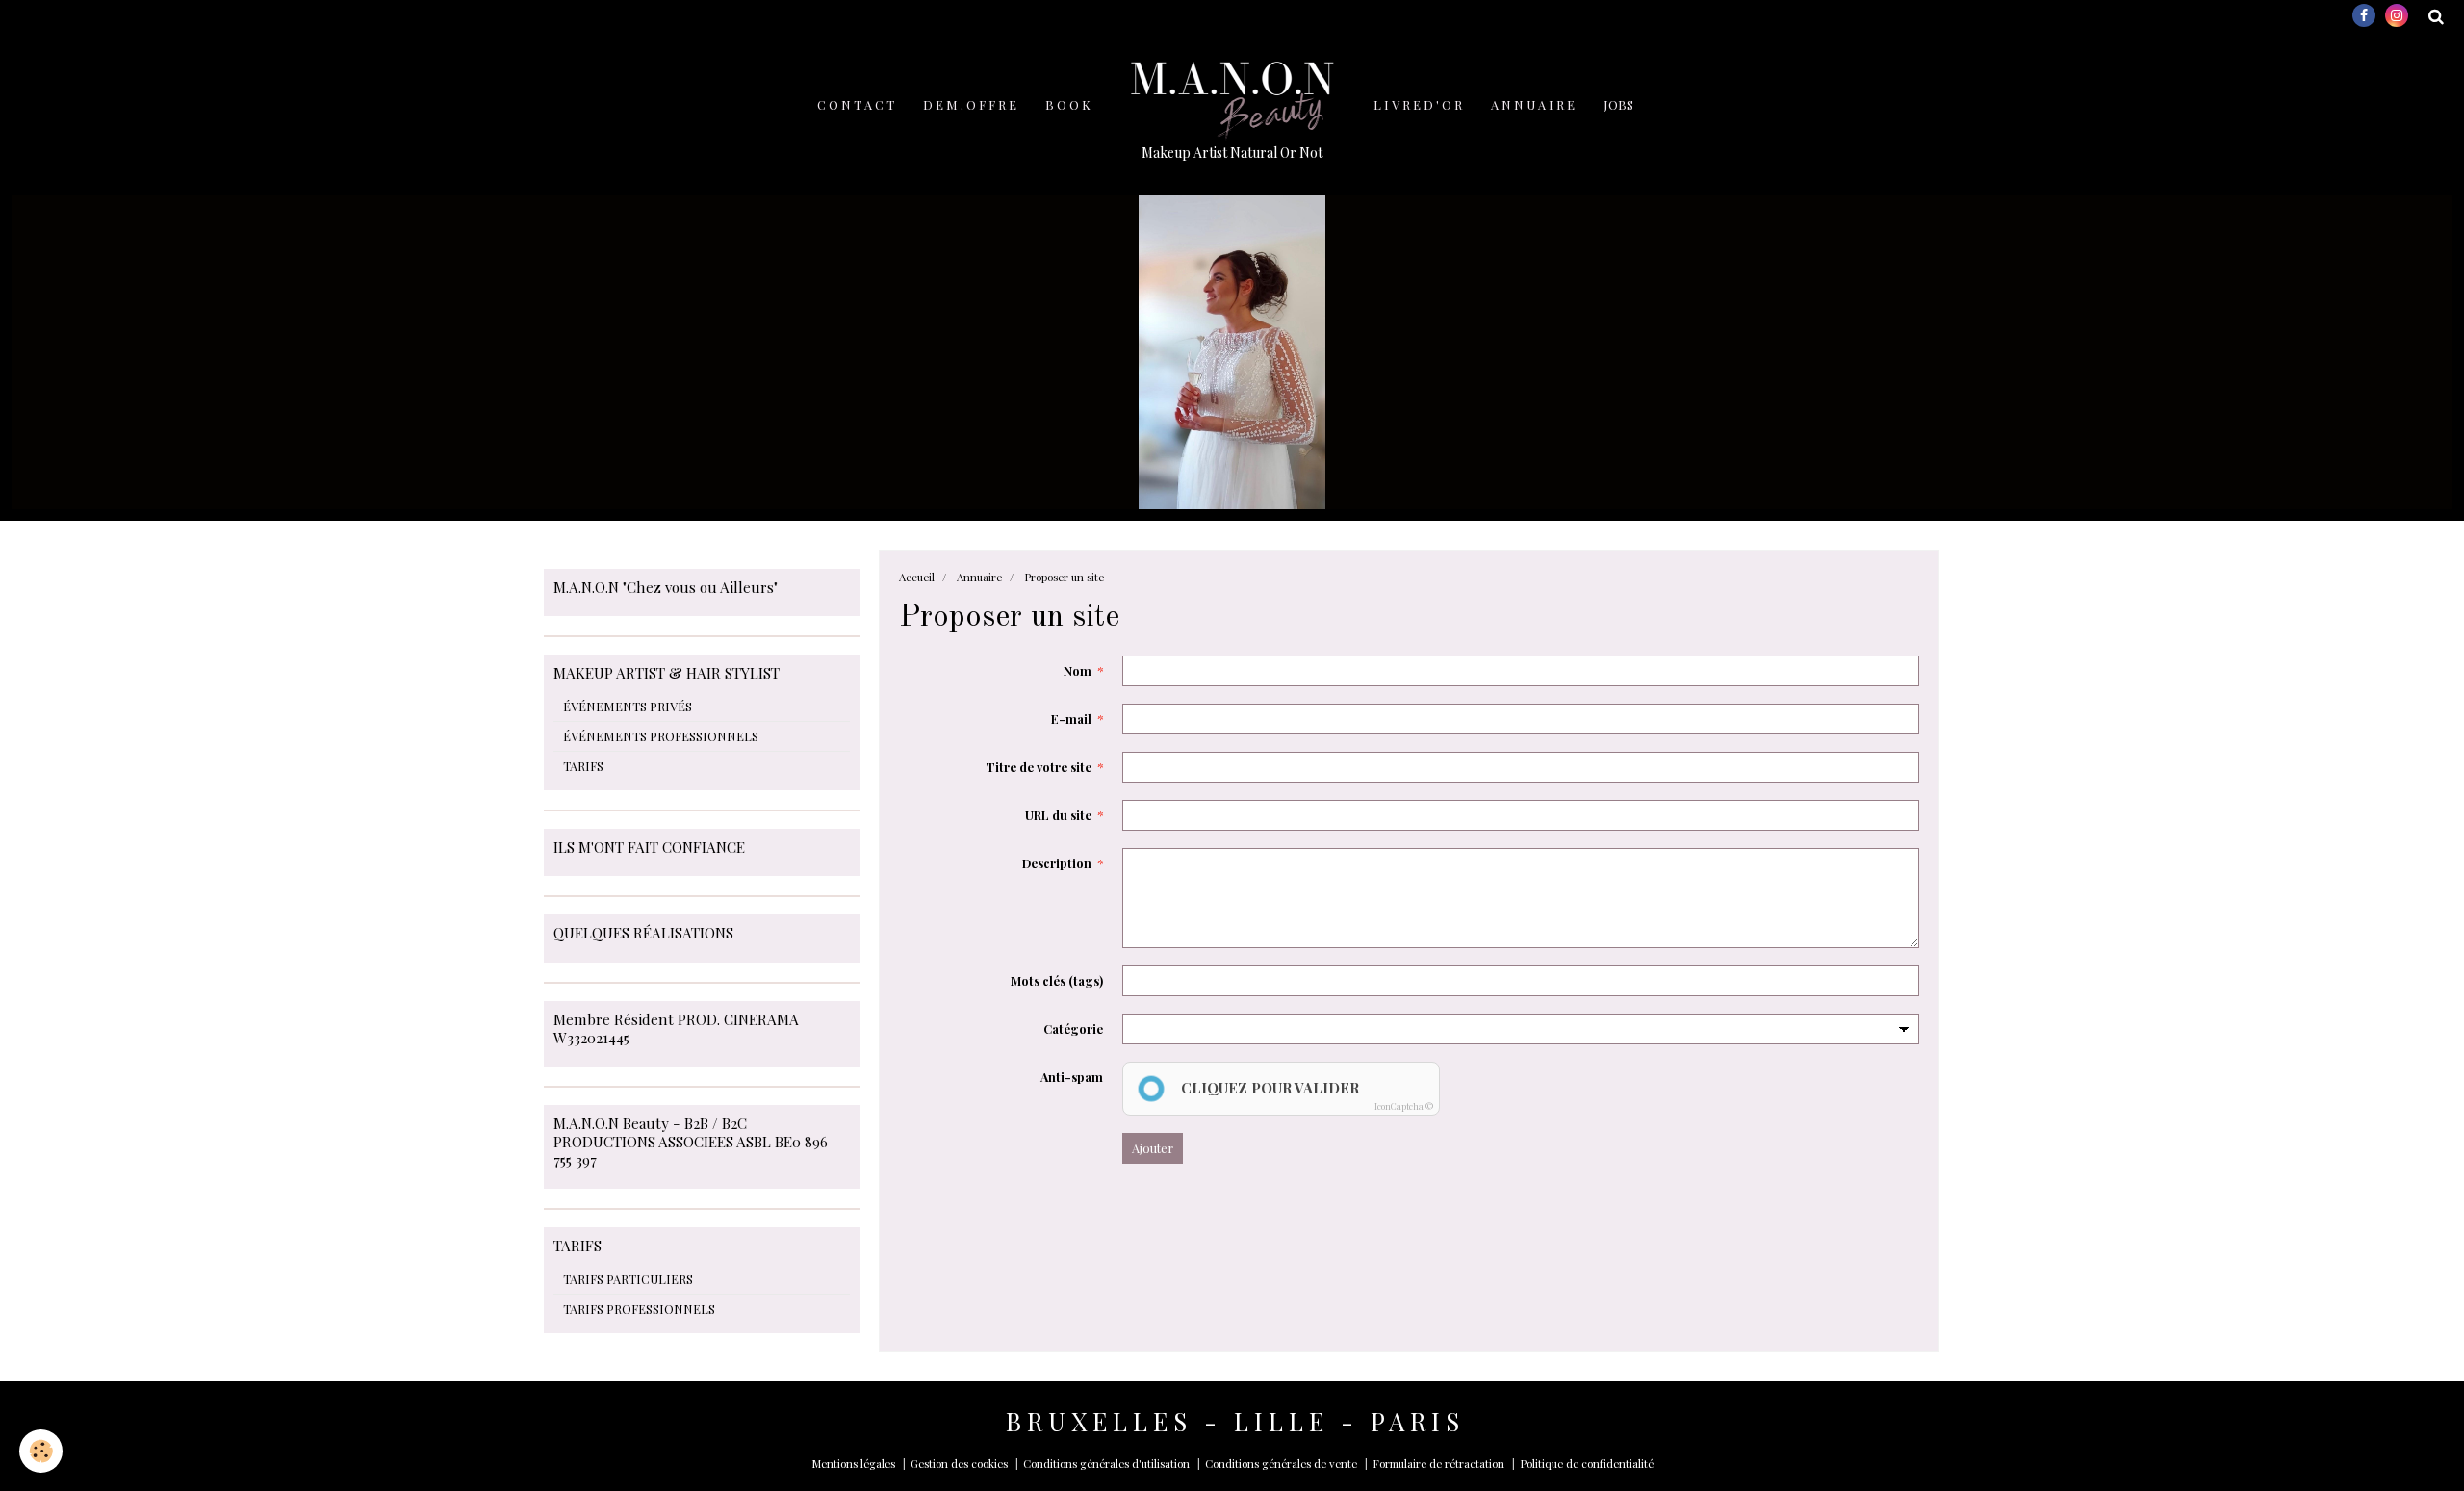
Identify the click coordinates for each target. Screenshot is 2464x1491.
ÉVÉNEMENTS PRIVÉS (628, 706)
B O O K (1068, 104)
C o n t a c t (856, 104)
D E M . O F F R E (970, 104)
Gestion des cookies (959, 1464)
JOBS (1618, 104)
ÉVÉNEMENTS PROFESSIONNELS (661, 736)
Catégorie (1073, 1028)
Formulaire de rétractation (1438, 1464)
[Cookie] (41, 1451)
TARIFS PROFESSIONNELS (639, 1309)
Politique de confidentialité (1587, 1464)
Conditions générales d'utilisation (1106, 1464)
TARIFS (583, 766)
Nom (1078, 670)
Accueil (917, 577)
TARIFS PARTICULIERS (628, 1279)
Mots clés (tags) (1057, 980)
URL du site (1058, 815)
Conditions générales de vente (1281, 1464)
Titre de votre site (1039, 767)
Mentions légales (853, 1464)
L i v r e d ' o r (1418, 104)
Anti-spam (1072, 1077)
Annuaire (979, 577)
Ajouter (1153, 1148)
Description (1057, 863)
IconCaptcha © (1404, 1106)
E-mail (1071, 719)
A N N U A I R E (1533, 104)
